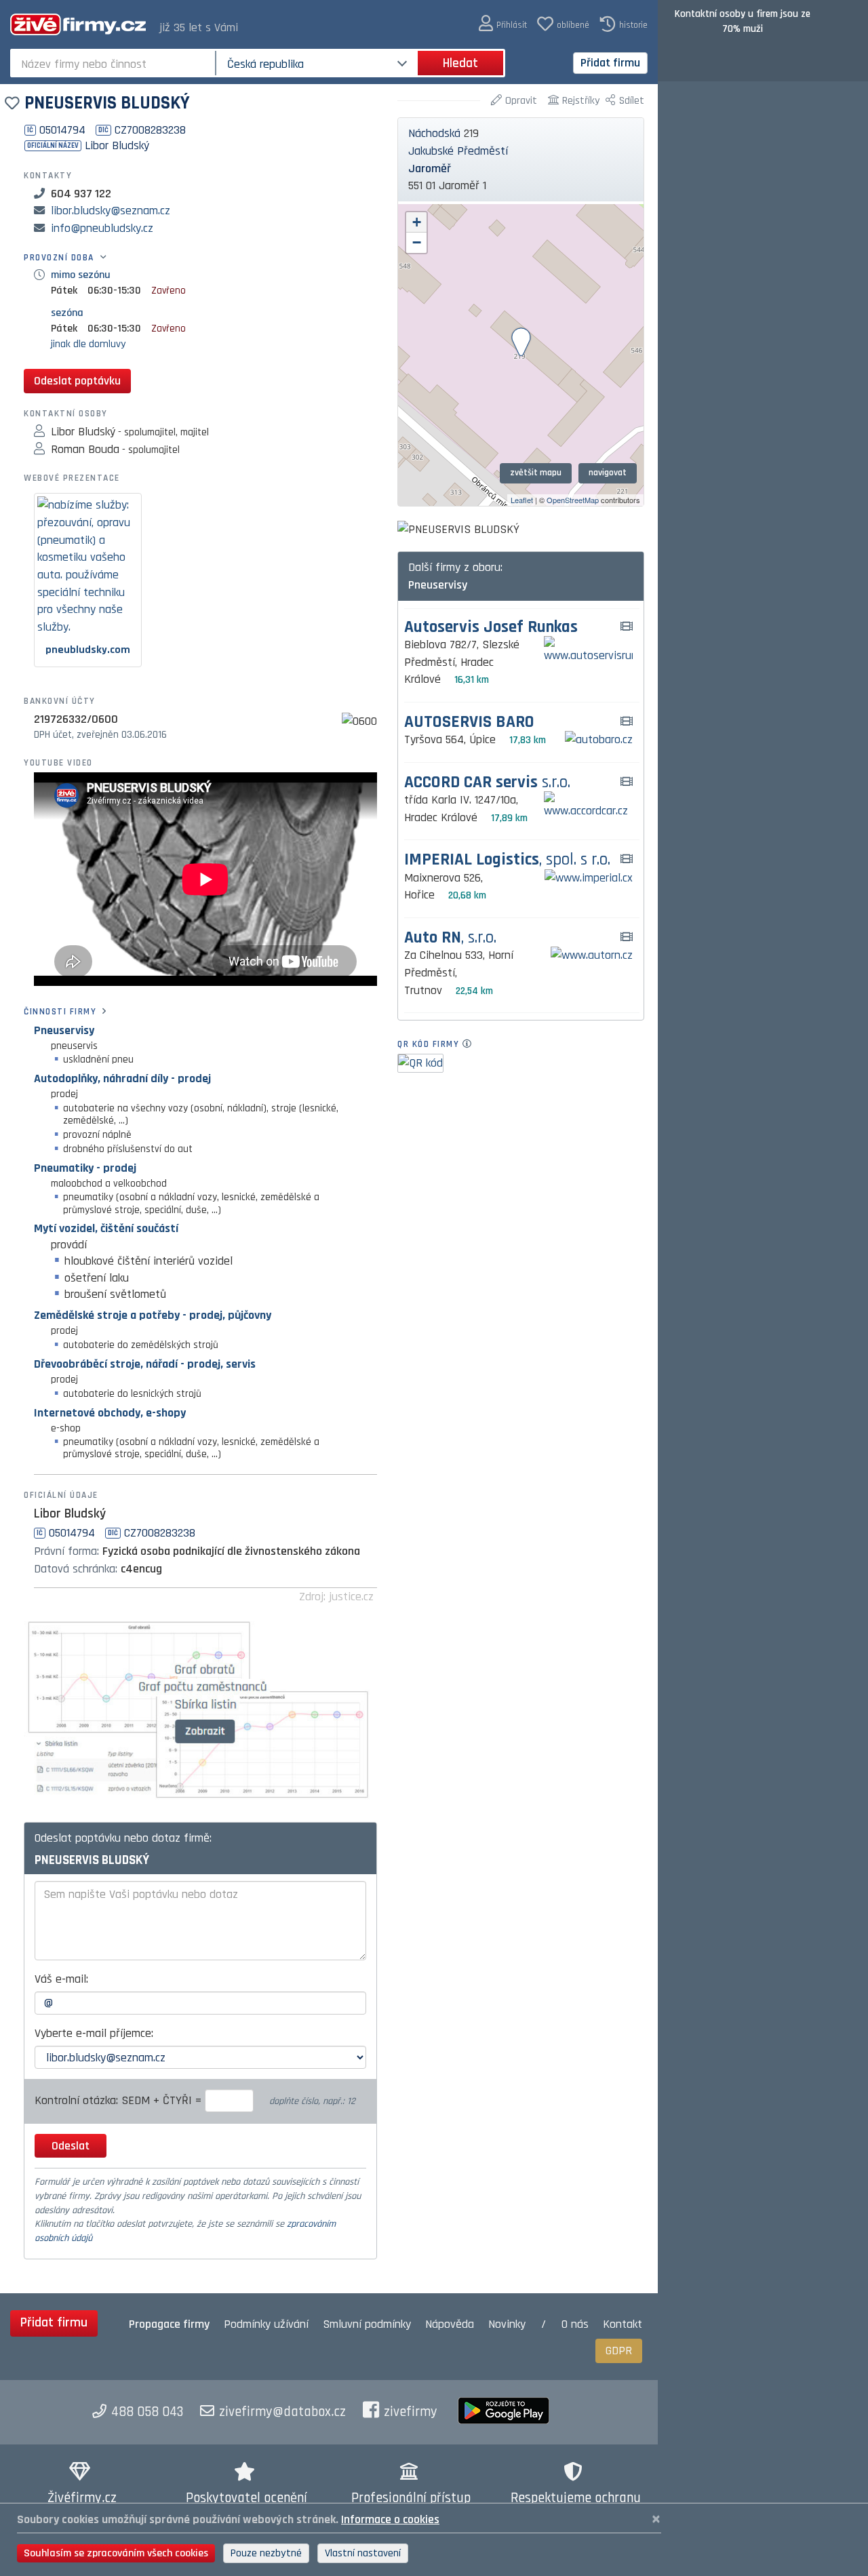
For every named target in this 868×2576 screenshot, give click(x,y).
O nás (575, 2324)
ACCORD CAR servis (487, 783)
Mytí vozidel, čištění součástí (106, 1228)
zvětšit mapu (536, 473)
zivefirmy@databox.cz (282, 2412)
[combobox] (114, 63)
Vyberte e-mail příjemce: (94, 2033)
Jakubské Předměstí (458, 151)
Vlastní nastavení (363, 2553)
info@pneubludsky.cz (102, 228)
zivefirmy (411, 2412)
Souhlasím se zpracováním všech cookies (116, 2553)
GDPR (619, 2351)
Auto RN (450, 938)
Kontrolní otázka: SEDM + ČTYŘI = (120, 2100)
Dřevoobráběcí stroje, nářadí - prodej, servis (145, 1364)
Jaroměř (430, 169)
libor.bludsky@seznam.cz (111, 211)
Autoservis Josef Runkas (491, 628)
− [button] (417, 242)
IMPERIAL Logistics (507, 860)
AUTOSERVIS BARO (469, 722)
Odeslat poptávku (77, 381)
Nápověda (450, 2324)
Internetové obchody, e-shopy (110, 1413)
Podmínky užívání (266, 2324)
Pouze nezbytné (266, 2553)
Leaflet (522, 500)
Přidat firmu (610, 63)
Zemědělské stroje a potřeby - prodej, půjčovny (153, 1315)
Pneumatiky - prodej (85, 1168)
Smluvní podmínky (367, 2324)
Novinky (507, 2324)
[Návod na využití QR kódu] (471, 1044)
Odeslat (71, 2146)
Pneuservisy (64, 1030)
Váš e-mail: (61, 1979)
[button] (503, 24)
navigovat (608, 473)
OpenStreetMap (573, 500)
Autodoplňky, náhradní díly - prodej (122, 1078)
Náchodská (434, 133)
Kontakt (623, 2324)
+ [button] (417, 222)
